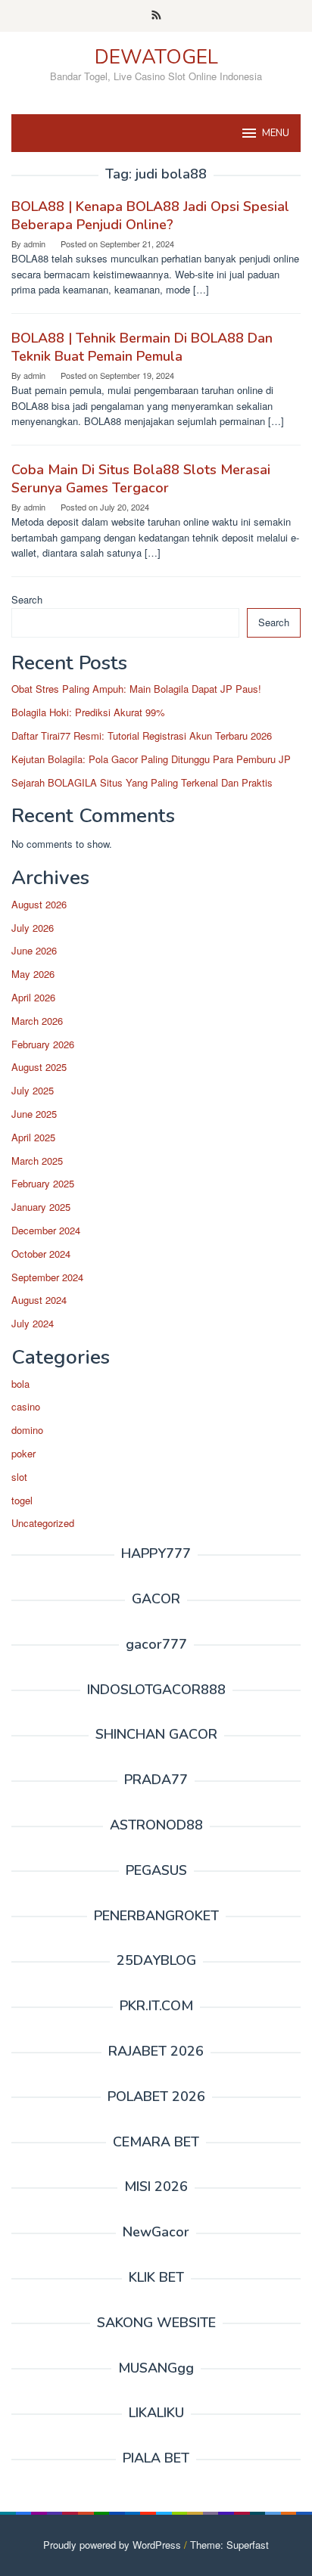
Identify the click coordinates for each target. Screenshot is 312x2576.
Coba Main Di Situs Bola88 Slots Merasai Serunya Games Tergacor (141, 479)
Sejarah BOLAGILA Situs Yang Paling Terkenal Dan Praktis (142, 782)
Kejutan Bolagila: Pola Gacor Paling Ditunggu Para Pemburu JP (151, 759)
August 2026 (39, 904)
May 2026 (33, 974)
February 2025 (43, 1183)
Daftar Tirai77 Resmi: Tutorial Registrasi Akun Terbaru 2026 (142, 736)
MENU (276, 133)
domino (27, 1430)
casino (26, 1406)
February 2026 (43, 1044)
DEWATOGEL (156, 57)
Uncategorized (43, 1523)
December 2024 (46, 1230)
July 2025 (33, 1090)
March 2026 (37, 1021)
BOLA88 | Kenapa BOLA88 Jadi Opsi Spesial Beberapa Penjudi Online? (150, 216)
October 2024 (41, 1254)
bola (20, 1384)
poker (23, 1453)
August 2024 (39, 1300)
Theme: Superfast (229, 2545)
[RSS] (156, 16)
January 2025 (41, 1207)
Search (27, 599)
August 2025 (39, 1067)
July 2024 (33, 1323)
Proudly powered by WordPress (112, 2545)
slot (19, 1477)
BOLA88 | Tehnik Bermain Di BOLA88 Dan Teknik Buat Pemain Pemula (142, 347)
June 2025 (34, 1114)
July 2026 (33, 928)
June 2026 (34, 950)
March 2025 (37, 1161)
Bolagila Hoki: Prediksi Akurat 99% (88, 712)
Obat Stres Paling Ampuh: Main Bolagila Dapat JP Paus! (136, 689)
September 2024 (47, 1277)
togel (22, 1500)
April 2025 (33, 1137)
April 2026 (33, 997)
